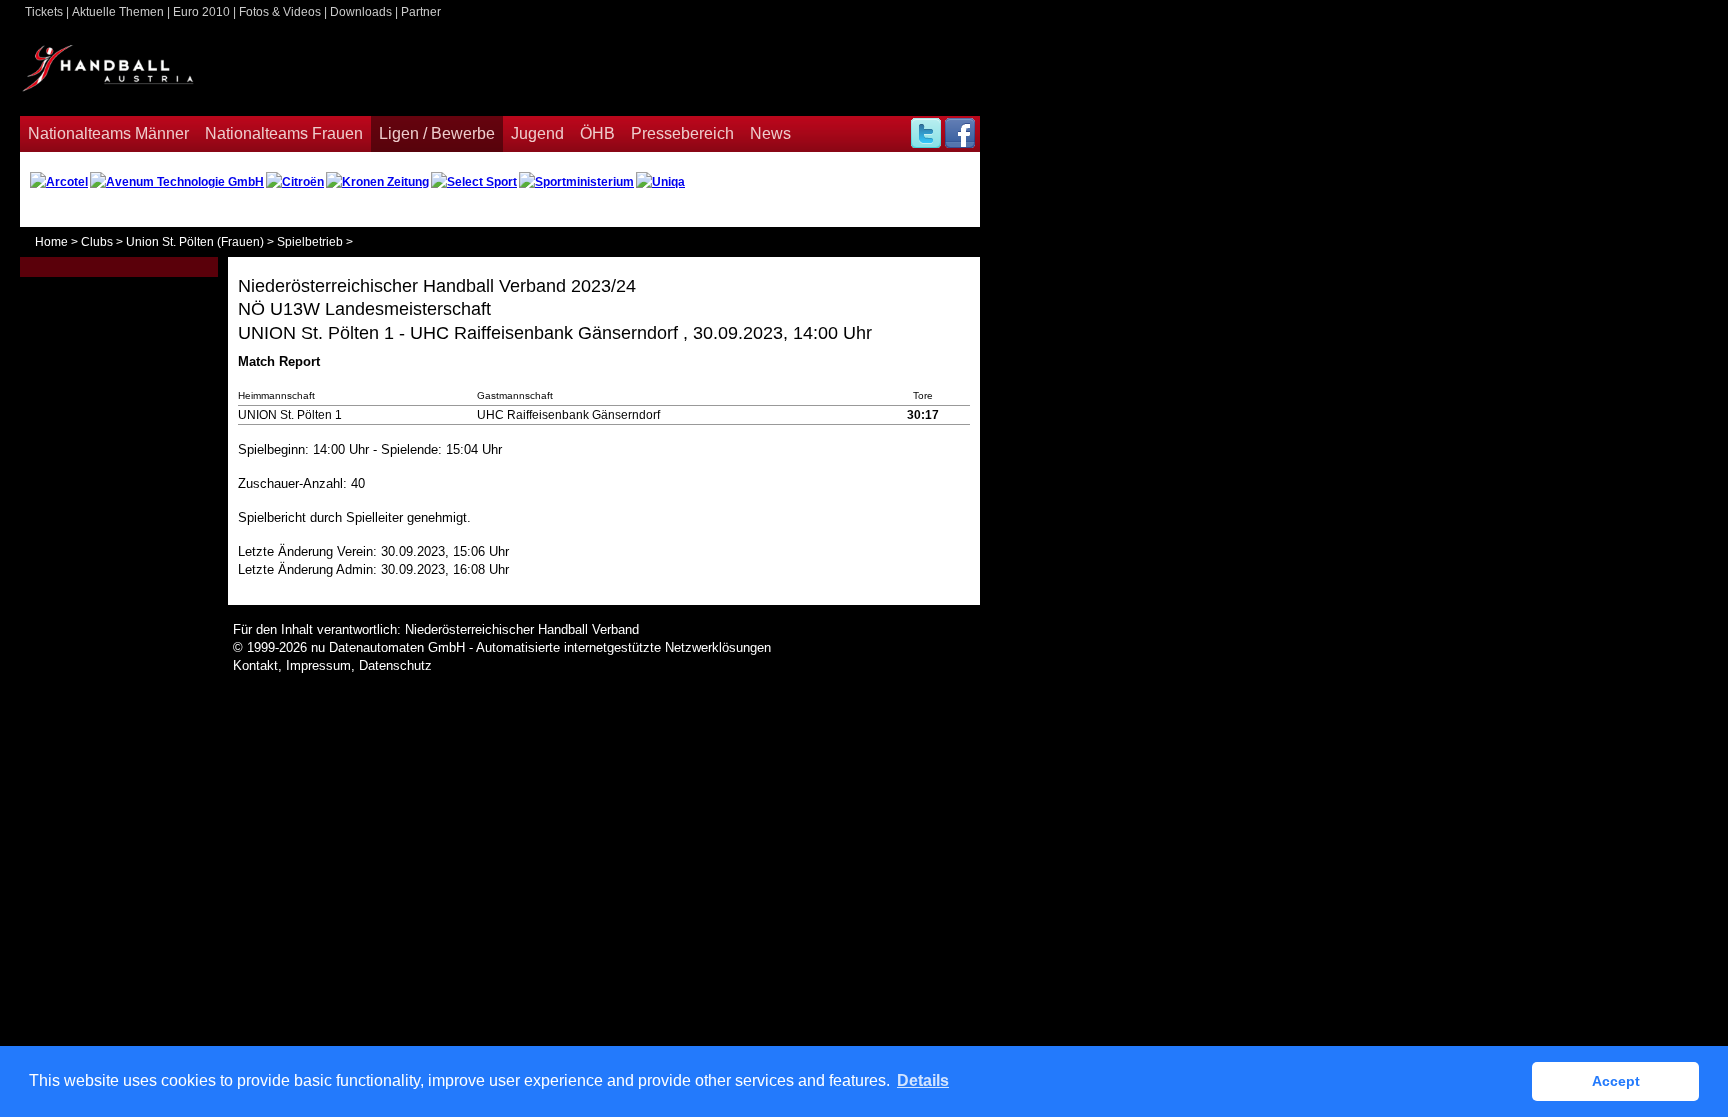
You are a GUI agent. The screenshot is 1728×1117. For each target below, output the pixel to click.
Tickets (44, 12)
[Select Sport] (474, 182)
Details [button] (923, 1080)
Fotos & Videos (280, 12)
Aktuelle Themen (118, 12)
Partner (421, 12)
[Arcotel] (59, 182)
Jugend (537, 133)
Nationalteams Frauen (284, 133)
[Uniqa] (660, 182)
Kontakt (255, 665)
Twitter (924, 134)
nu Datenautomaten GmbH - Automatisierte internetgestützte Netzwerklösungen (541, 647)
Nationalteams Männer (108, 133)
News (770, 133)
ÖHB (597, 133)
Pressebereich (682, 133)
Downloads (361, 12)
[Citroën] (295, 182)
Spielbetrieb (310, 242)
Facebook (960, 134)
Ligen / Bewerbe (437, 133)
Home (51, 242)
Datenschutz (395, 665)
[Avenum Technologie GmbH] (177, 182)
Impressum (318, 665)
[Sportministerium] (576, 182)
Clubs (97, 242)
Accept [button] (1616, 1081)
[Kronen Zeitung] (377, 182)
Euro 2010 (201, 12)
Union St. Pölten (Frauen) (195, 242)
